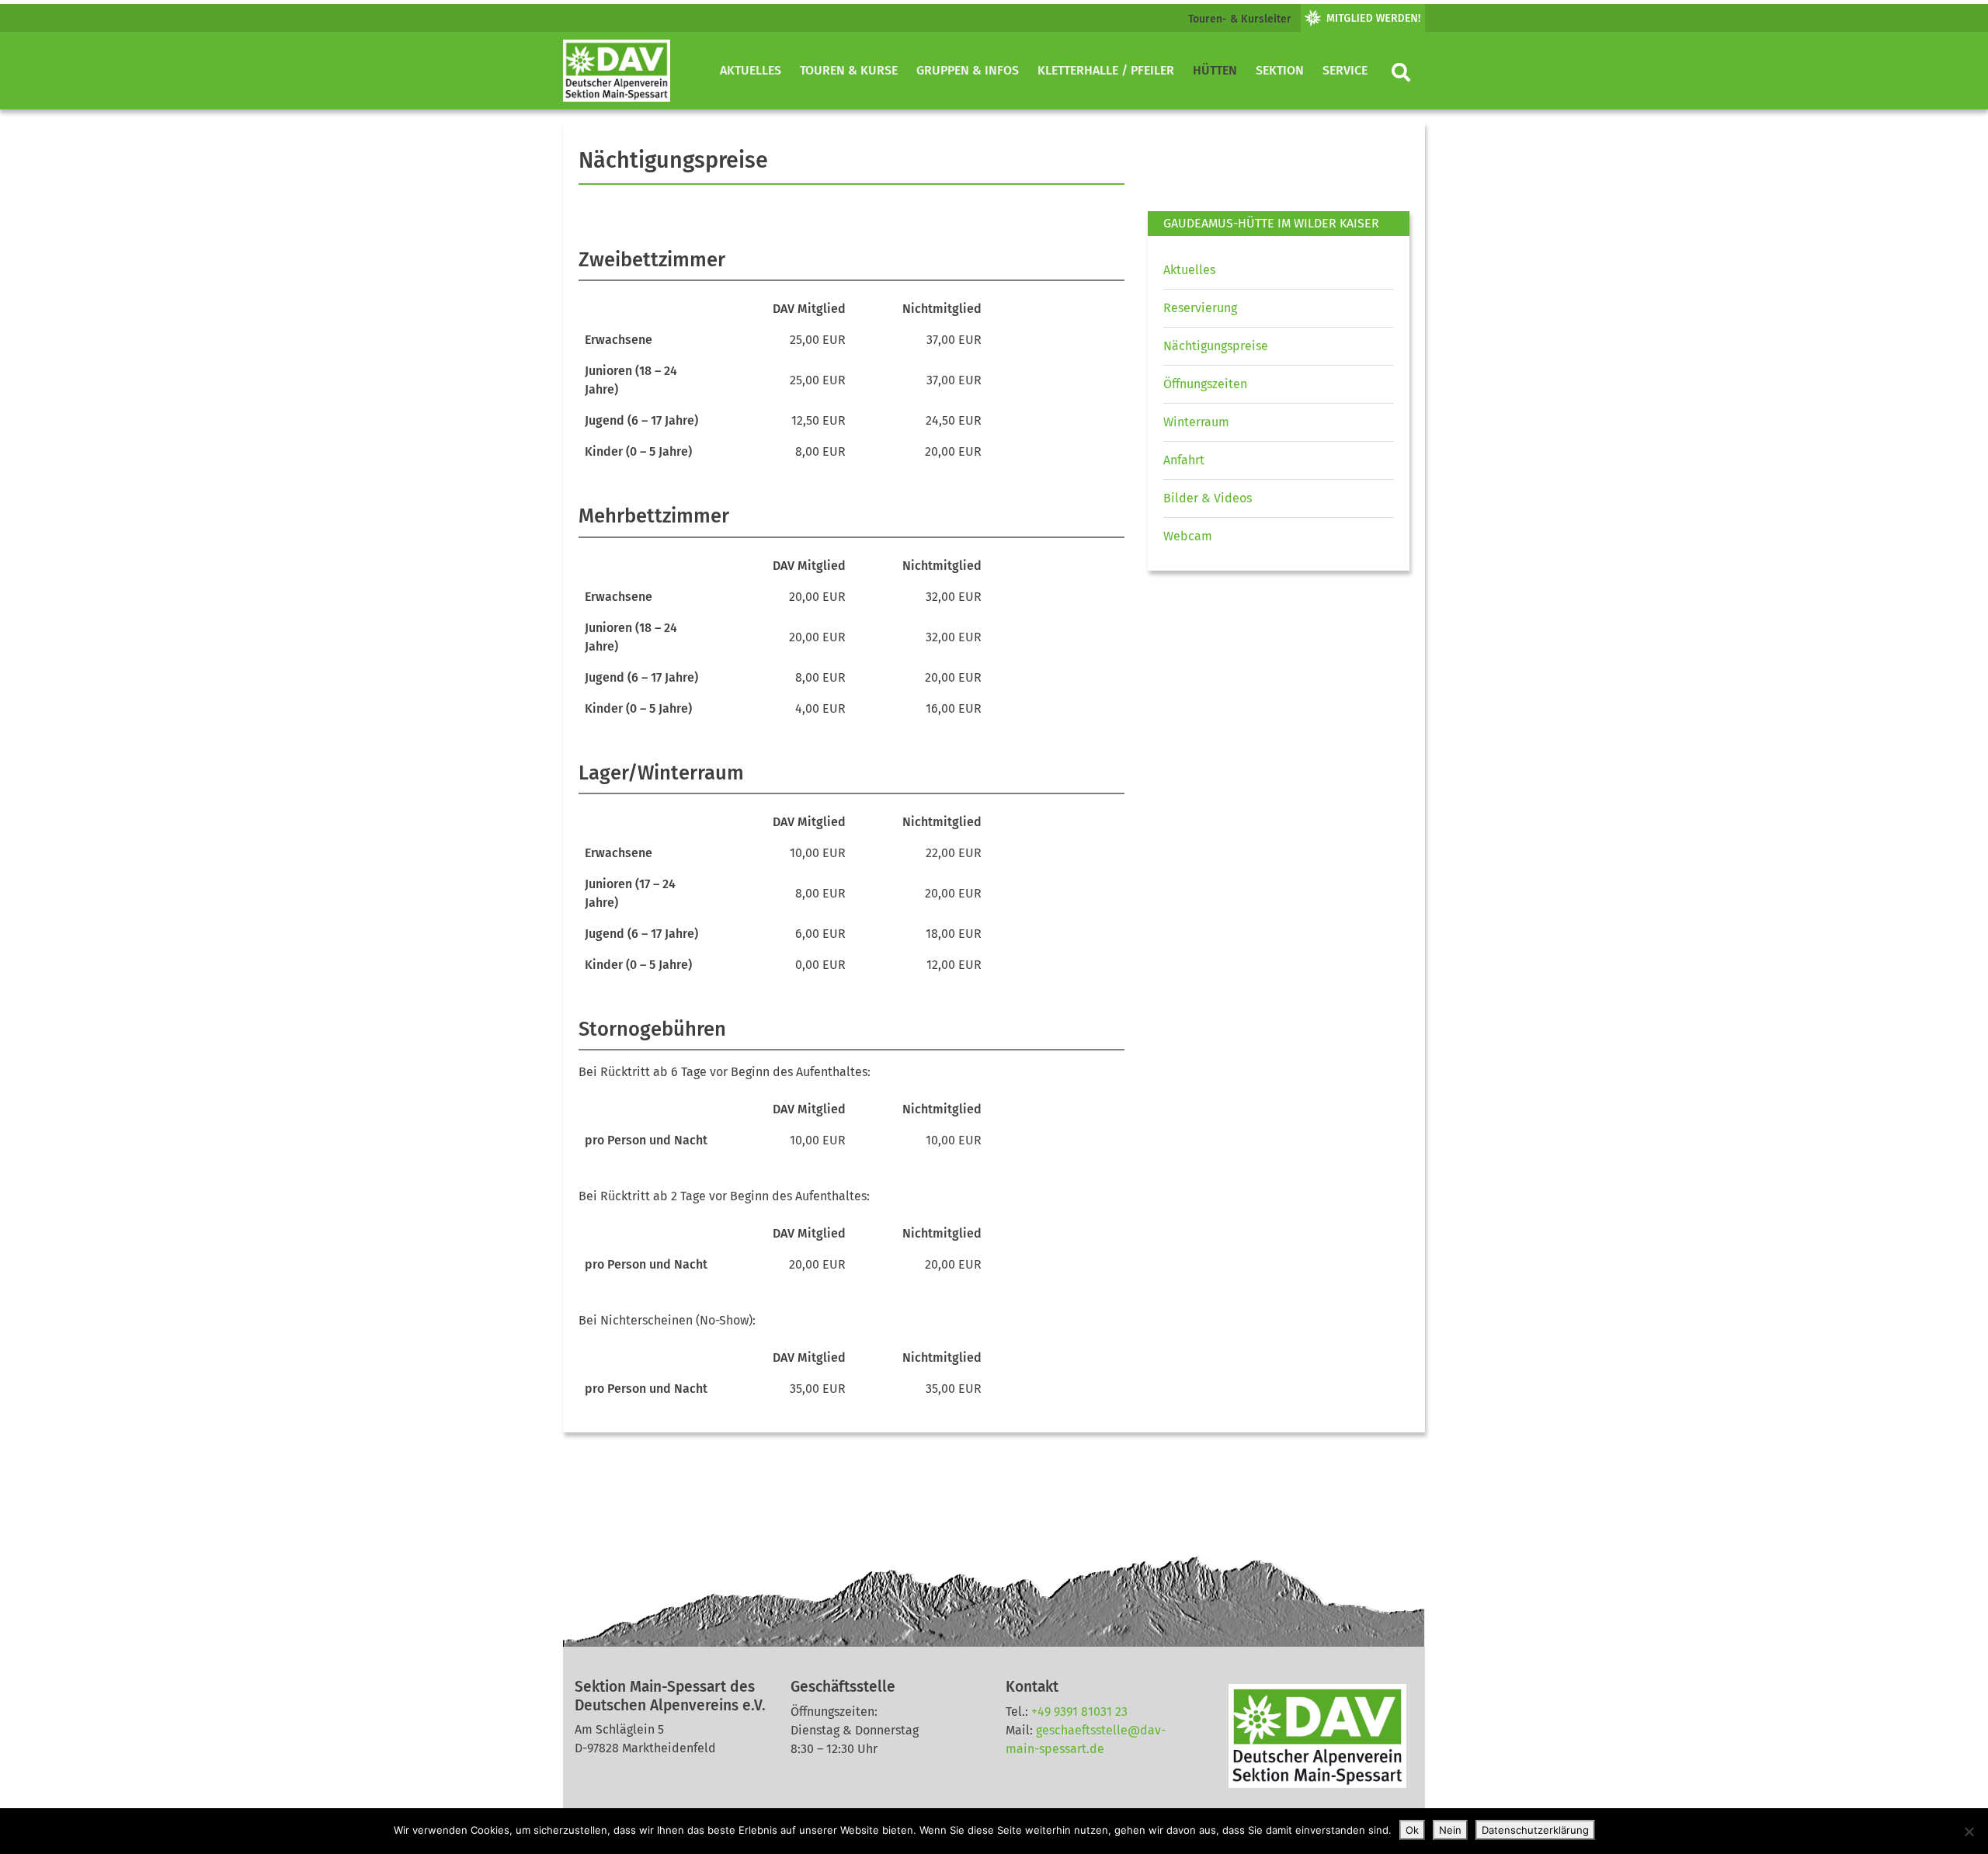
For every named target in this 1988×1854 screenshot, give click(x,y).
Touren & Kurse (849, 70)
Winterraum (1196, 422)
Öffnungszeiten (1205, 384)
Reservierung (1200, 308)
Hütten (1215, 70)
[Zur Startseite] (617, 71)
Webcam (1188, 536)
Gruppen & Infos (968, 70)
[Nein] (1969, 1831)
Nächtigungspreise (1216, 346)
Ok (1412, 1830)
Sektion (1280, 70)
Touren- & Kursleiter (1240, 19)
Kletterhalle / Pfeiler (1106, 70)
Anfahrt (1184, 460)
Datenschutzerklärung (1535, 1830)
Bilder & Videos (1208, 498)
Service (1345, 70)
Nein (1450, 1830)
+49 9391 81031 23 (1079, 1712)
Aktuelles (751, 70)
